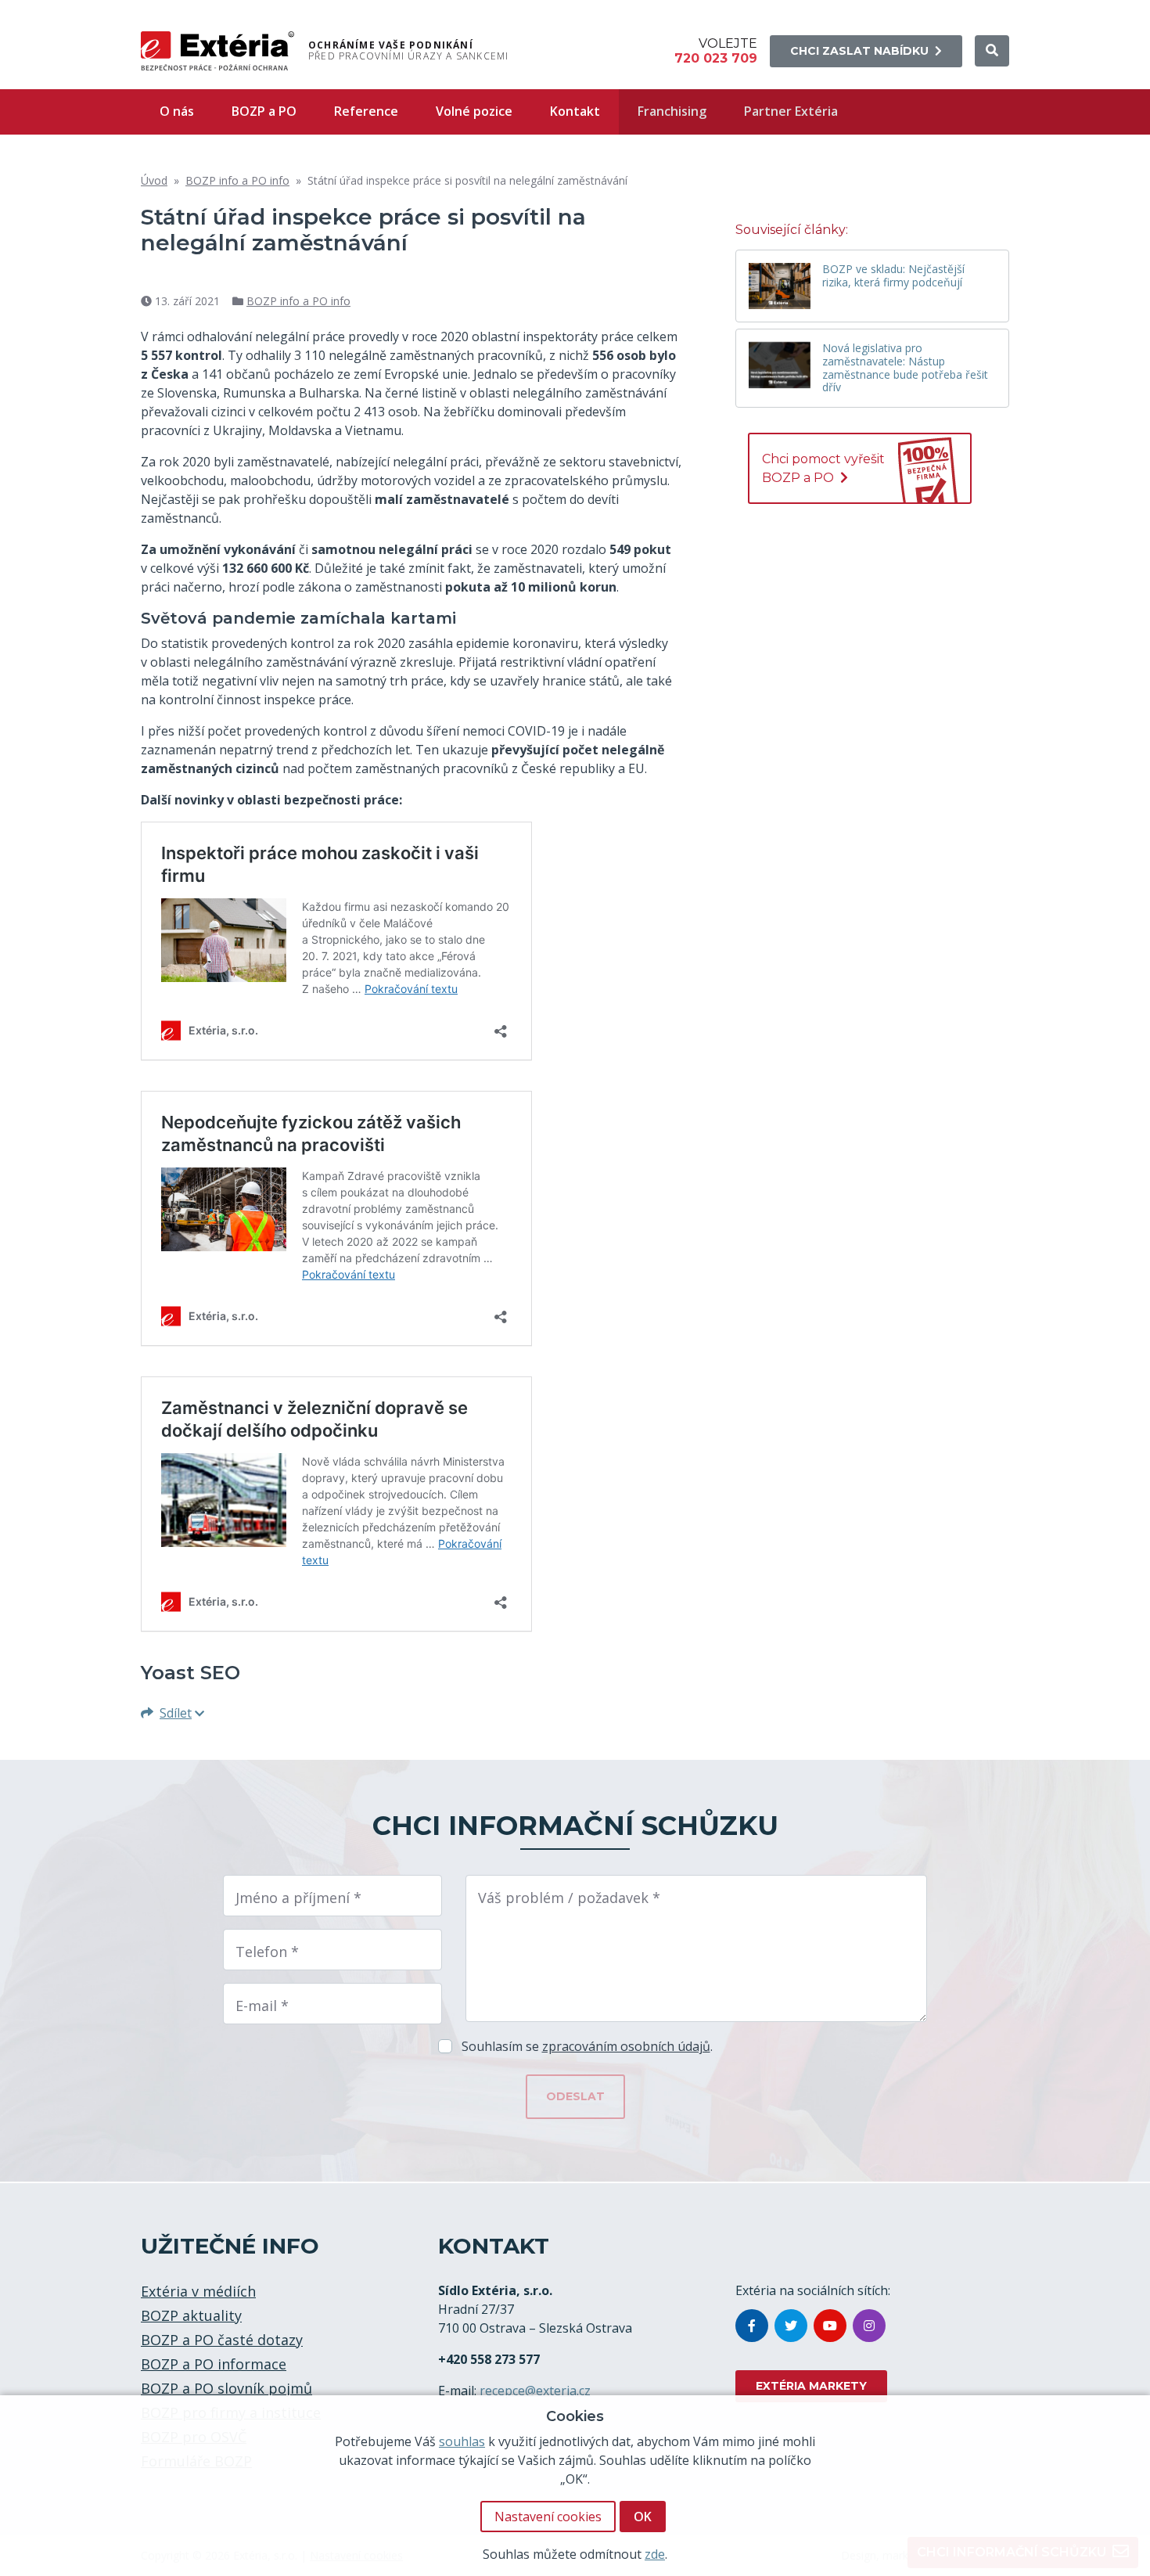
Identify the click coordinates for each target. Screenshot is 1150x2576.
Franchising (672, 111)
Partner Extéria (791, 111)
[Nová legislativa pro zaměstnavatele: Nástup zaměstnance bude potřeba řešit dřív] (780, 365)
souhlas (462, 2441)
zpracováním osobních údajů (626, 2046)
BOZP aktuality (191, 2315)
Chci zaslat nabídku (859, 51)
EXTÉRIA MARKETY (811, 2386)
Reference (366, 111)
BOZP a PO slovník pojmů (226, 2388)
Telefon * (267, 1952)
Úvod (154, 180)
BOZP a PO (264, 111)
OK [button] (643, 2517)
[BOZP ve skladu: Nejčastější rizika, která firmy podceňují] (780, 286)
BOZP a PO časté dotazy (222, 2340)
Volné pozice (474, 111)
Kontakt (575, 111)
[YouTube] (830, 2326)
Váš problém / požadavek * (569, 1898)
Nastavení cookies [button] (548, 2517)
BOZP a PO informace (214, 2364)
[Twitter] (791, 2326)
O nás (177, 111)
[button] (992, 51)
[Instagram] (869, 2326)
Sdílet (176, 1713)
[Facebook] (752, 2326)
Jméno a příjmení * (298, 1898)
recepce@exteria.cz (535, 2391)
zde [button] (655, 2554)
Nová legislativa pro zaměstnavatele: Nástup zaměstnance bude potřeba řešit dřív (905, 368)
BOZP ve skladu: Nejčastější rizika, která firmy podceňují (893, 276)
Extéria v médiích (198, 2291)
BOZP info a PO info (237, 180)
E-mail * (262, 2006)
